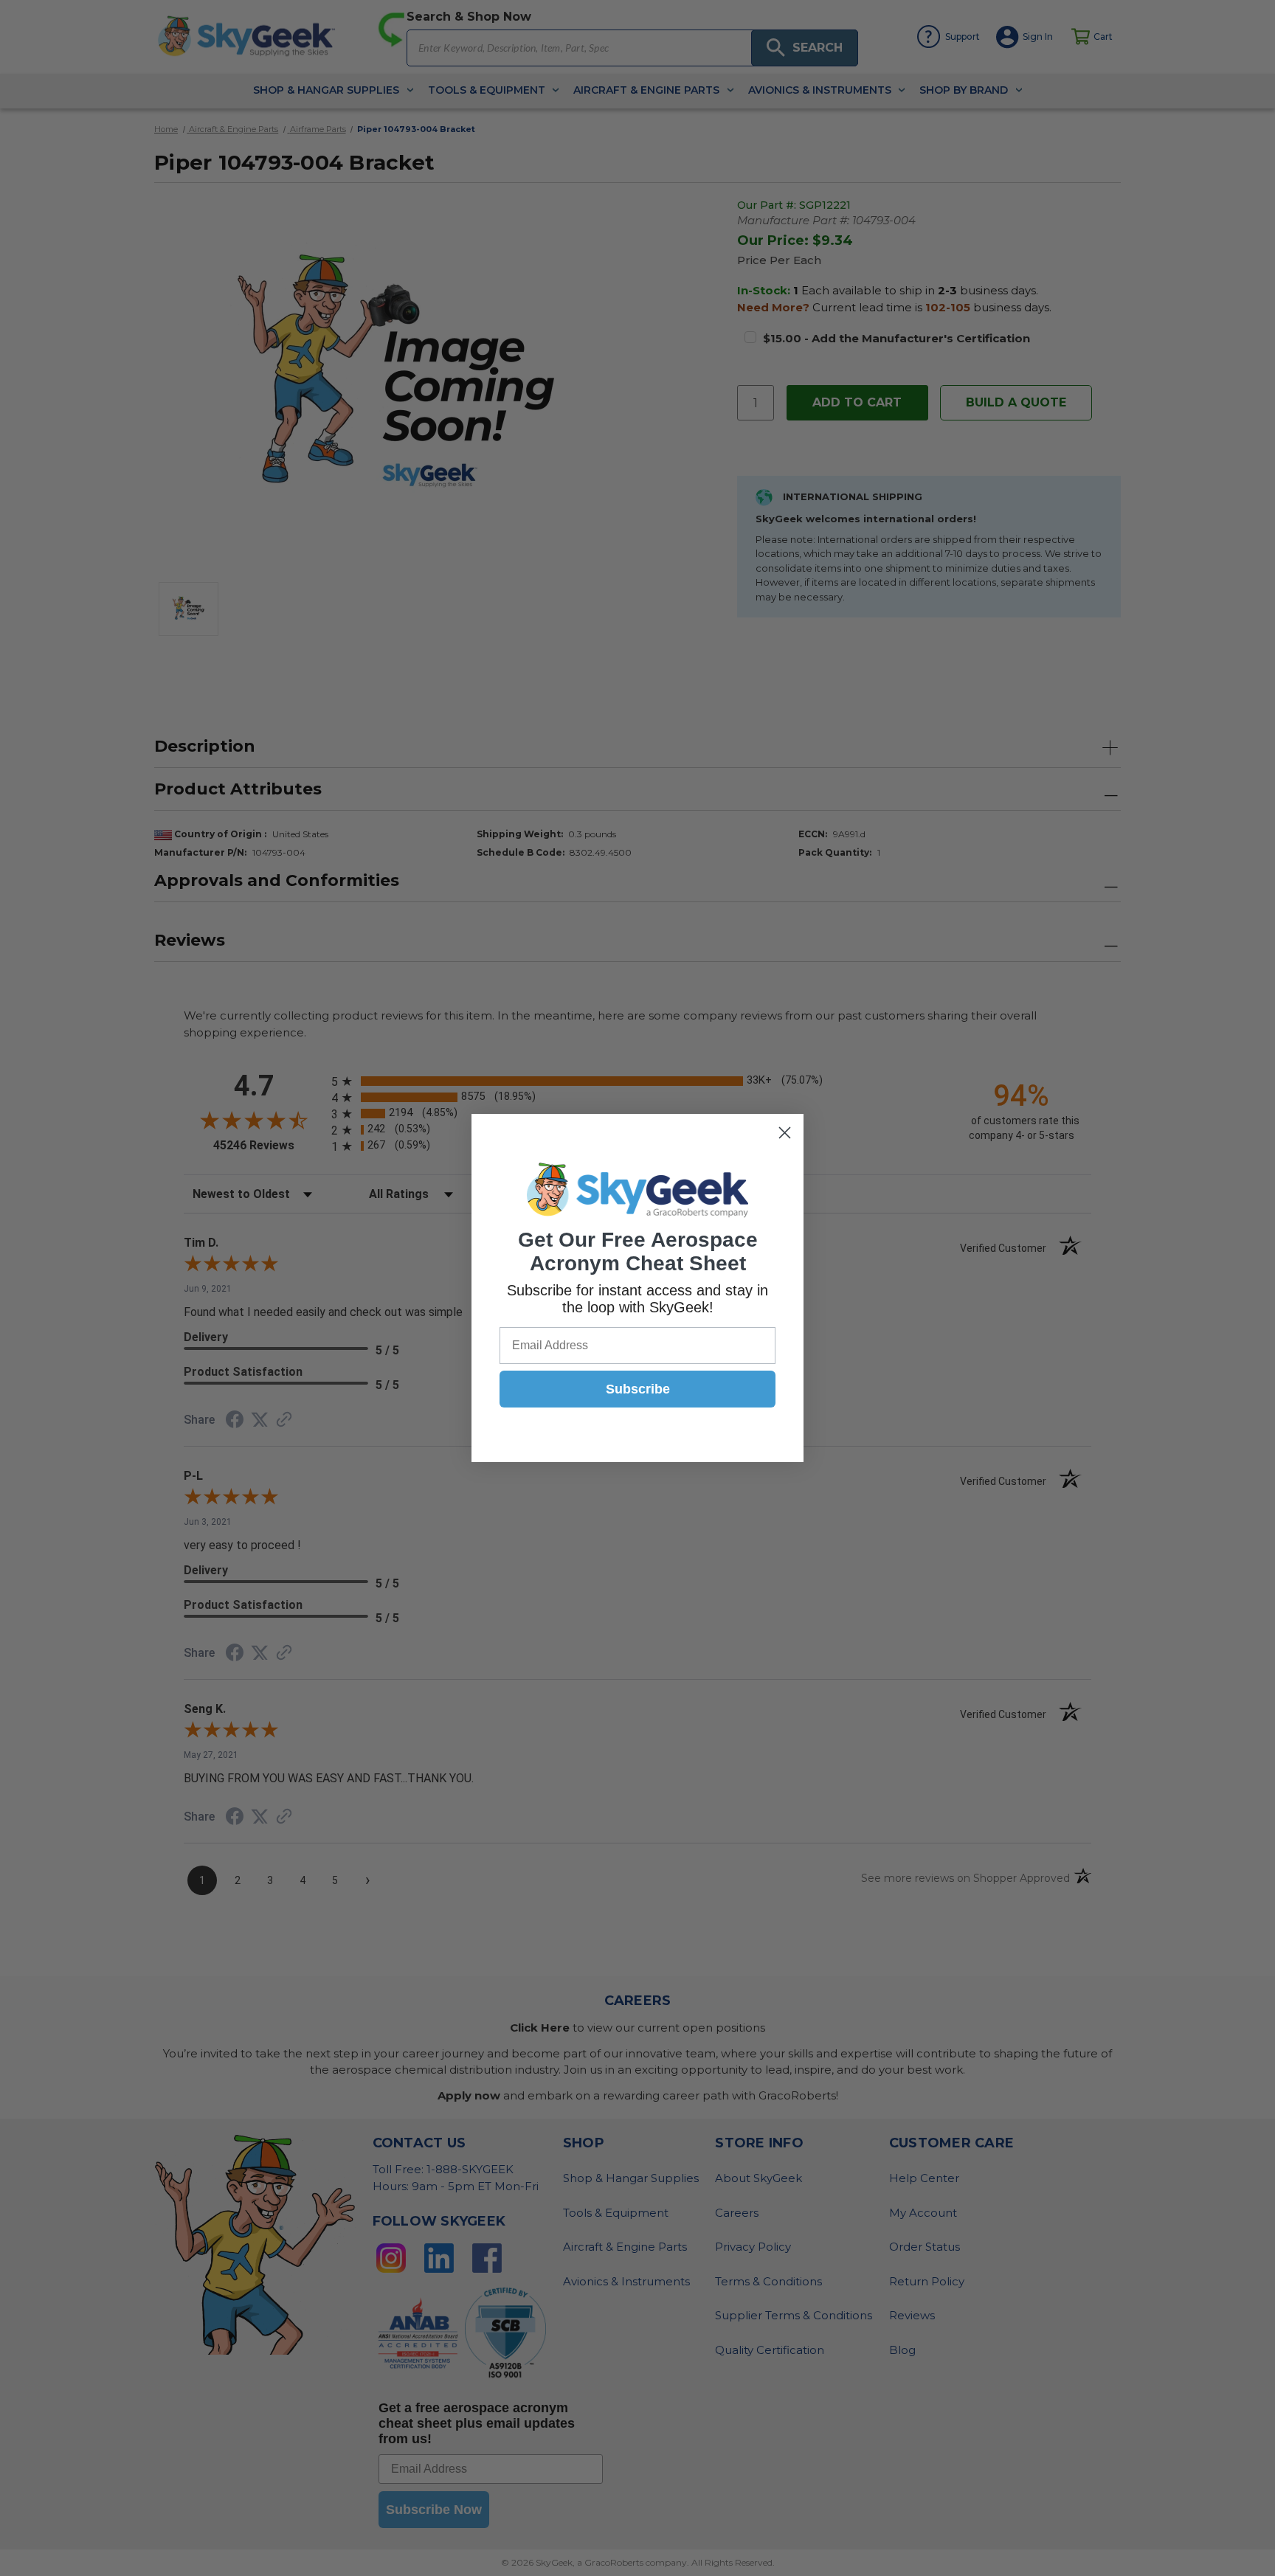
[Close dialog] (785, 1133)
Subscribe (638, 1389)
